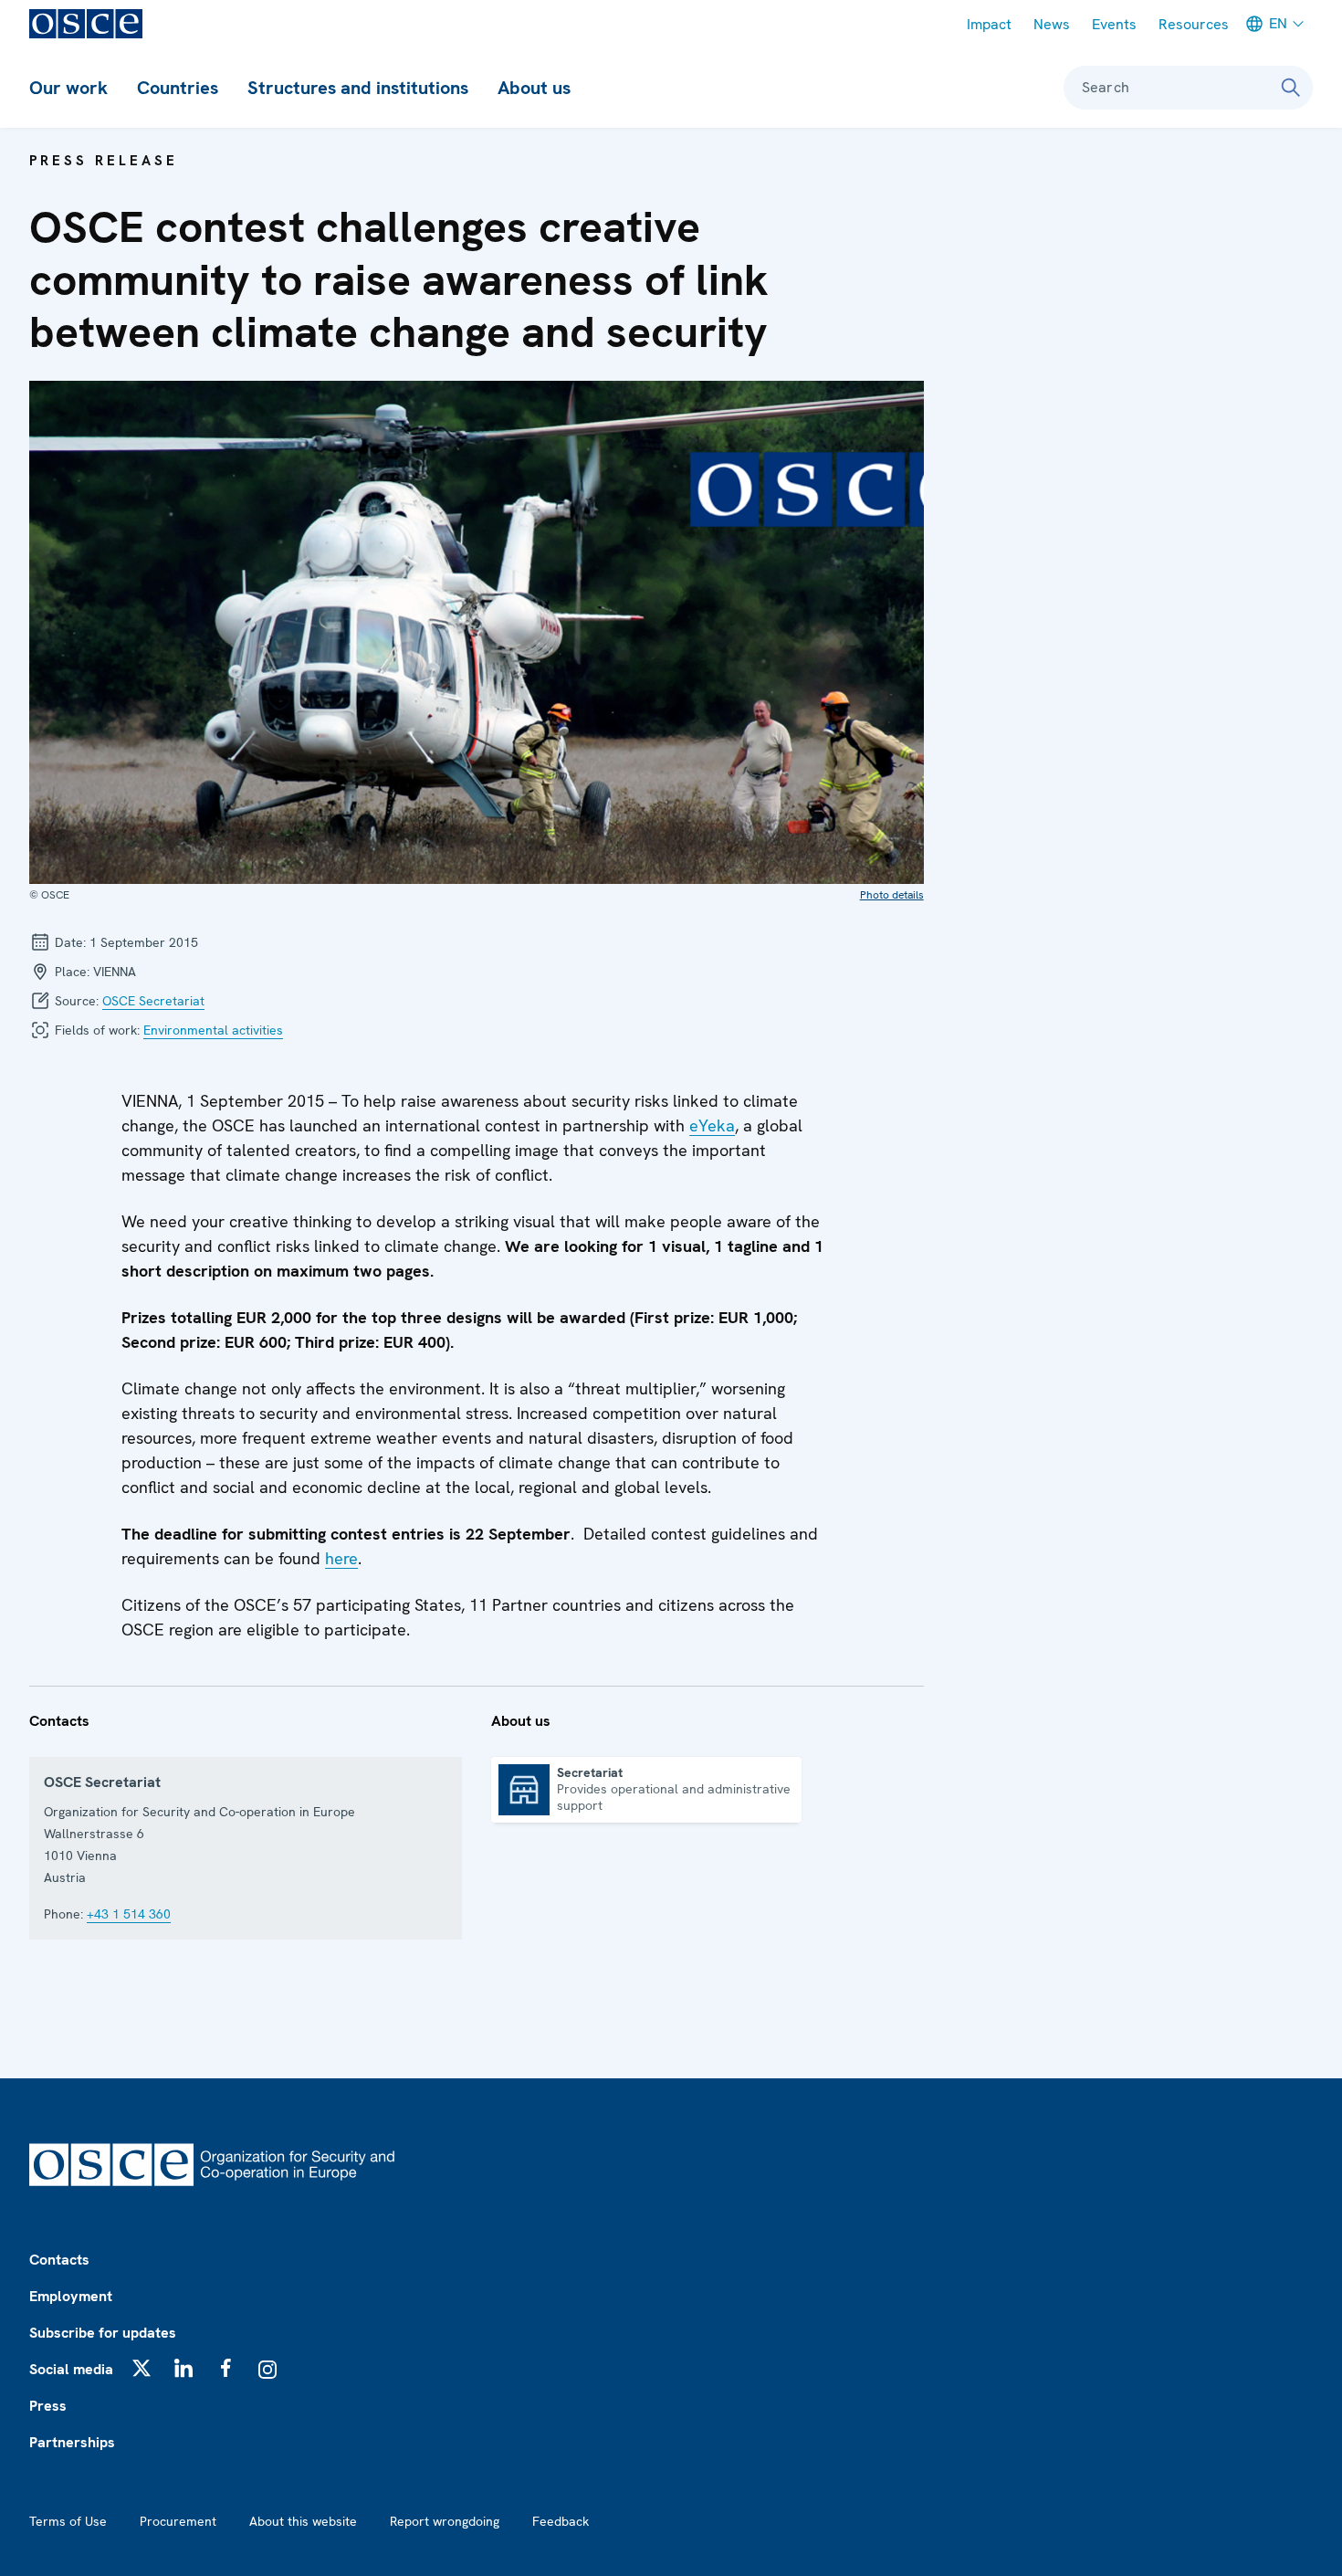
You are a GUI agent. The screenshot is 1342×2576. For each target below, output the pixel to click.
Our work (68, 88)
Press (48, 2406)
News (1052, 24)
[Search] (1291, 88)
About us (534, 88)
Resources (1194, 24)
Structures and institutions (358, 88)
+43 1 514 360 (129, 1914)
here (341, 1558)
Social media (71, 2369)
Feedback (561, 2521)
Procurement (178, 2521)
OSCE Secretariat (153, 1001)
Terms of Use (68, 2521)
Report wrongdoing (445, 2521)
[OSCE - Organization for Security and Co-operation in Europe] (86, 24)
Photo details (892, 895)
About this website (303, 2521)
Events (1114, 24)
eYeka (712, 1125)
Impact (989, 24)
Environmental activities (213, 1030)
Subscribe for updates (103, 2333)
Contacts (59, 2260)
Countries (178, 88)
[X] (142, 2368)
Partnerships (72, 2442)
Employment (71, 2296)
